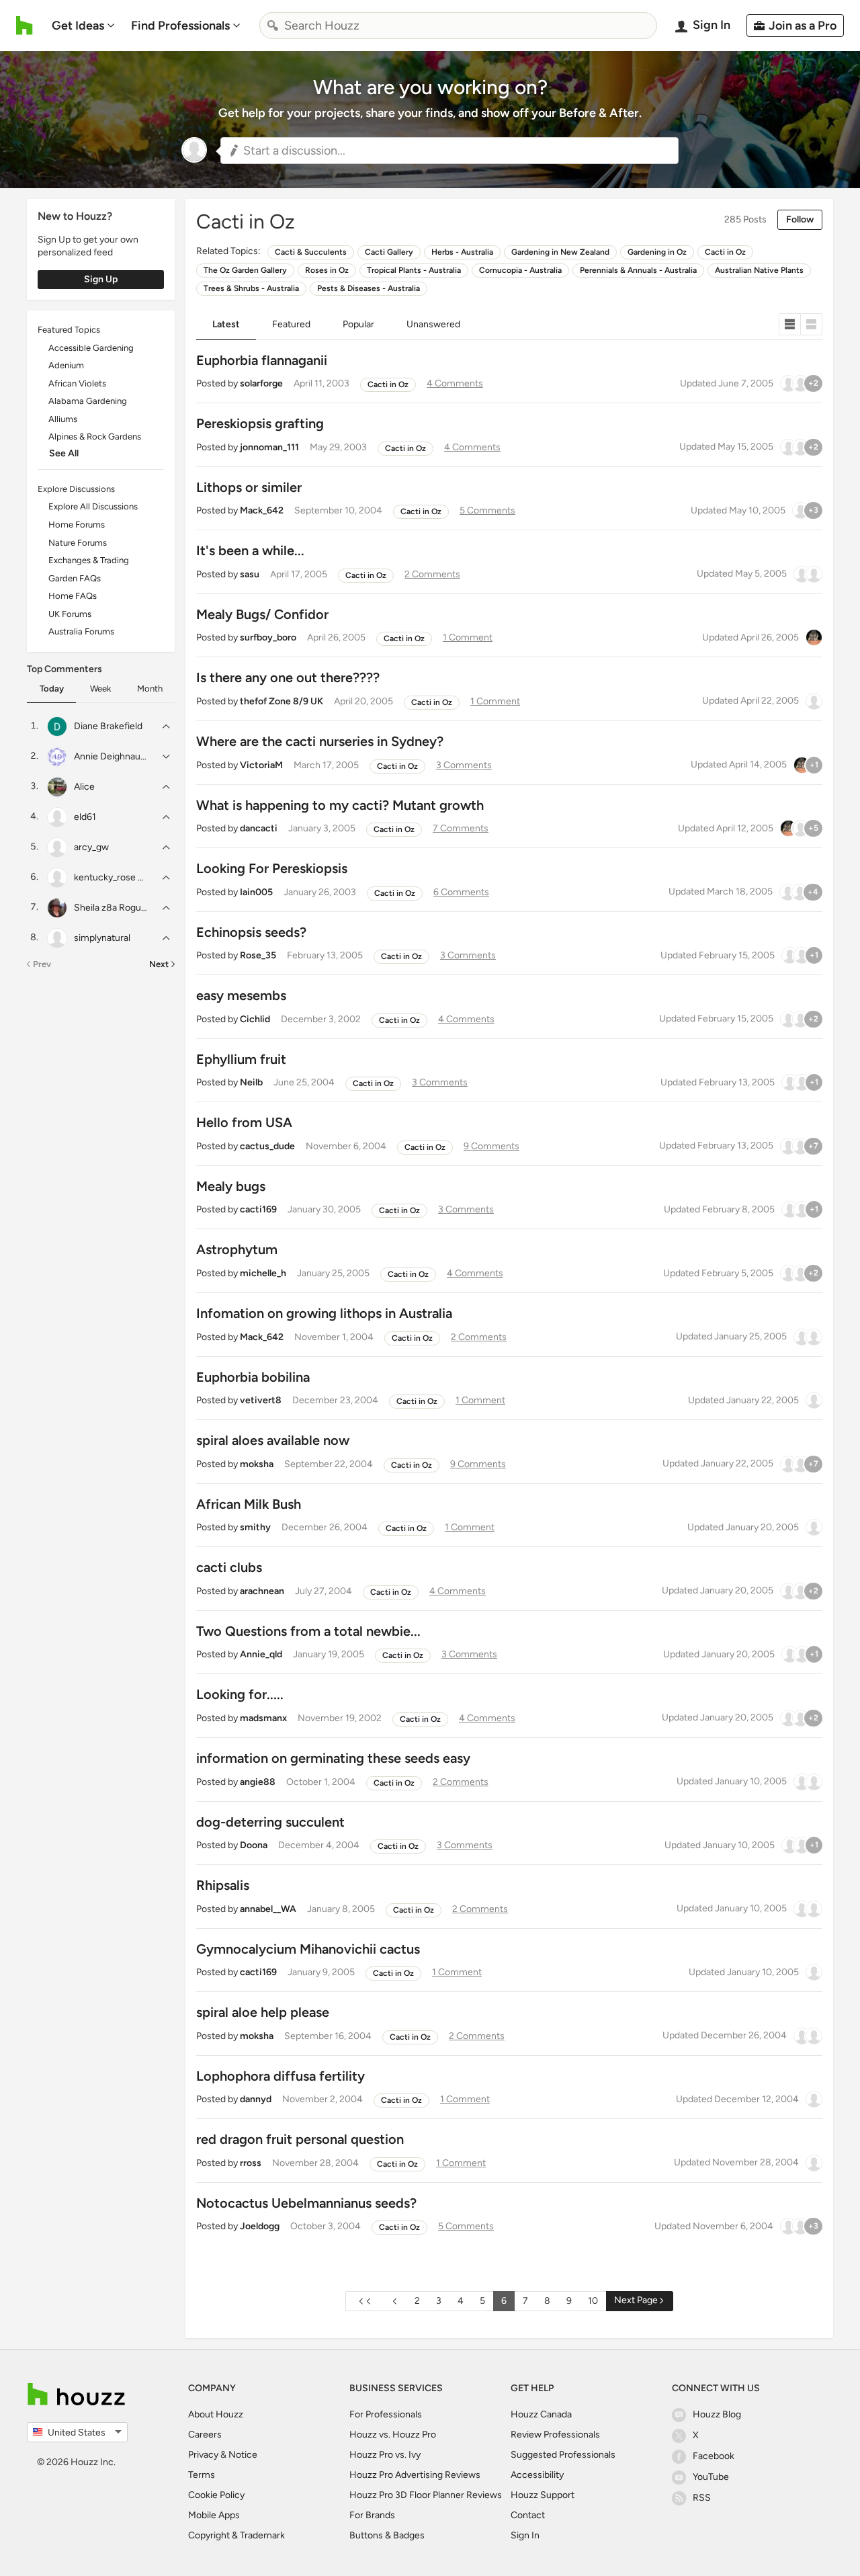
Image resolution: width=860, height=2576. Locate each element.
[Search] (273, 26)
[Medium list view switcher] (812, 324)
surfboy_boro (268, 637)
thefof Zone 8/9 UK (282, 701)
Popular (358, 324)
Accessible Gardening (91, 348)
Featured (291, 324)
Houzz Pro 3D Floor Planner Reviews (426, 2495)
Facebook (714, 2456)
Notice (243, 2455)
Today (52, 689)
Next (159, 964)
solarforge (261, 383)
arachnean (262, 1591)
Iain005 (256, 892)
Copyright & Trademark (236, 2535)
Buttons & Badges (387, 2535)
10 (593, 2301)
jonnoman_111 (269, 447)
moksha (257, 1464)
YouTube (711, 2477)
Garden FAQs (75, 578)
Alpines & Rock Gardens (95, 437)
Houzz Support (543, 2495)
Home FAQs (73, 596)
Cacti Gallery (389, 252)
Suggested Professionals (563, 2455)
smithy (255, 1527)
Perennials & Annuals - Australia (638, 270)
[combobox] (458, 26)
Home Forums (77, 525)
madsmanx (263, 1718)
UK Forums (70, 614)
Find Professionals (180, 26)
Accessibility (537, 2475)
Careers (205, 2435)
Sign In (525, 2535)
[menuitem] (83, 26)
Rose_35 (258, 955)
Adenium (66, 365)
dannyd (256, 2099)
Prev (42, 964)
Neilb (251, 1082)
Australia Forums (81, 631)
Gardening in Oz (657, 252)
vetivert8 (261, 1400)
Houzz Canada (541, 2414)
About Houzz (216, 2414)
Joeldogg (260, 2226)
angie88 (258, 1782)
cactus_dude (267, 1146)
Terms (202, 2475)
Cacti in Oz (725, 252)
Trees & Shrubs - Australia (251, 288)
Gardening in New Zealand (560, 252)
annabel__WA (268, 1909)
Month (150, 689)
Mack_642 (262, 510)
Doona (254, 1845)
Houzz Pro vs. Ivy (385, 2455)
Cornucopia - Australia (520, 270)
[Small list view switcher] (790, 324)
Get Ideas (78, 26)
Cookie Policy (216, 2495)
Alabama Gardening (88, 401)
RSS (702, 2498)
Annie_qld (261, 1654)
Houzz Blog (717, 2414)
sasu (250, 574)
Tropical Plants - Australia (414, 270)
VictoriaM (261, 765)
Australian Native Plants (759, 270)
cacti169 (258, 1209)
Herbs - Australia (462, 252)
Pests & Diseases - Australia (369, 288)
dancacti (259, 828)
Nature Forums (78, 543)
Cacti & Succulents (311, 252)
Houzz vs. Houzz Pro (393, 2435)
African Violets (77, 383)
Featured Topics (69, 330)
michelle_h (263, 1273)
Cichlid (255, 1019)
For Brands (372, 2515)
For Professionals (386, 2414)
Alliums (63, 419)
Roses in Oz (327, 270)
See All (64, 453)
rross (251, 2163)
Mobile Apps (214, 2515)
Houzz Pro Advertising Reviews (415, 2475)
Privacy (203, 2455)
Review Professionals (555, 2435)
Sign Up (101, 279)
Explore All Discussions (93, 506)
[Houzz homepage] (25, 26)
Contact (528, 2515)
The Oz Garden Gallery (245, 270)
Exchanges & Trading (89, 560)
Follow (800, 219)
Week (100, 689)
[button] (449, 151)
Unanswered (433, 324)
